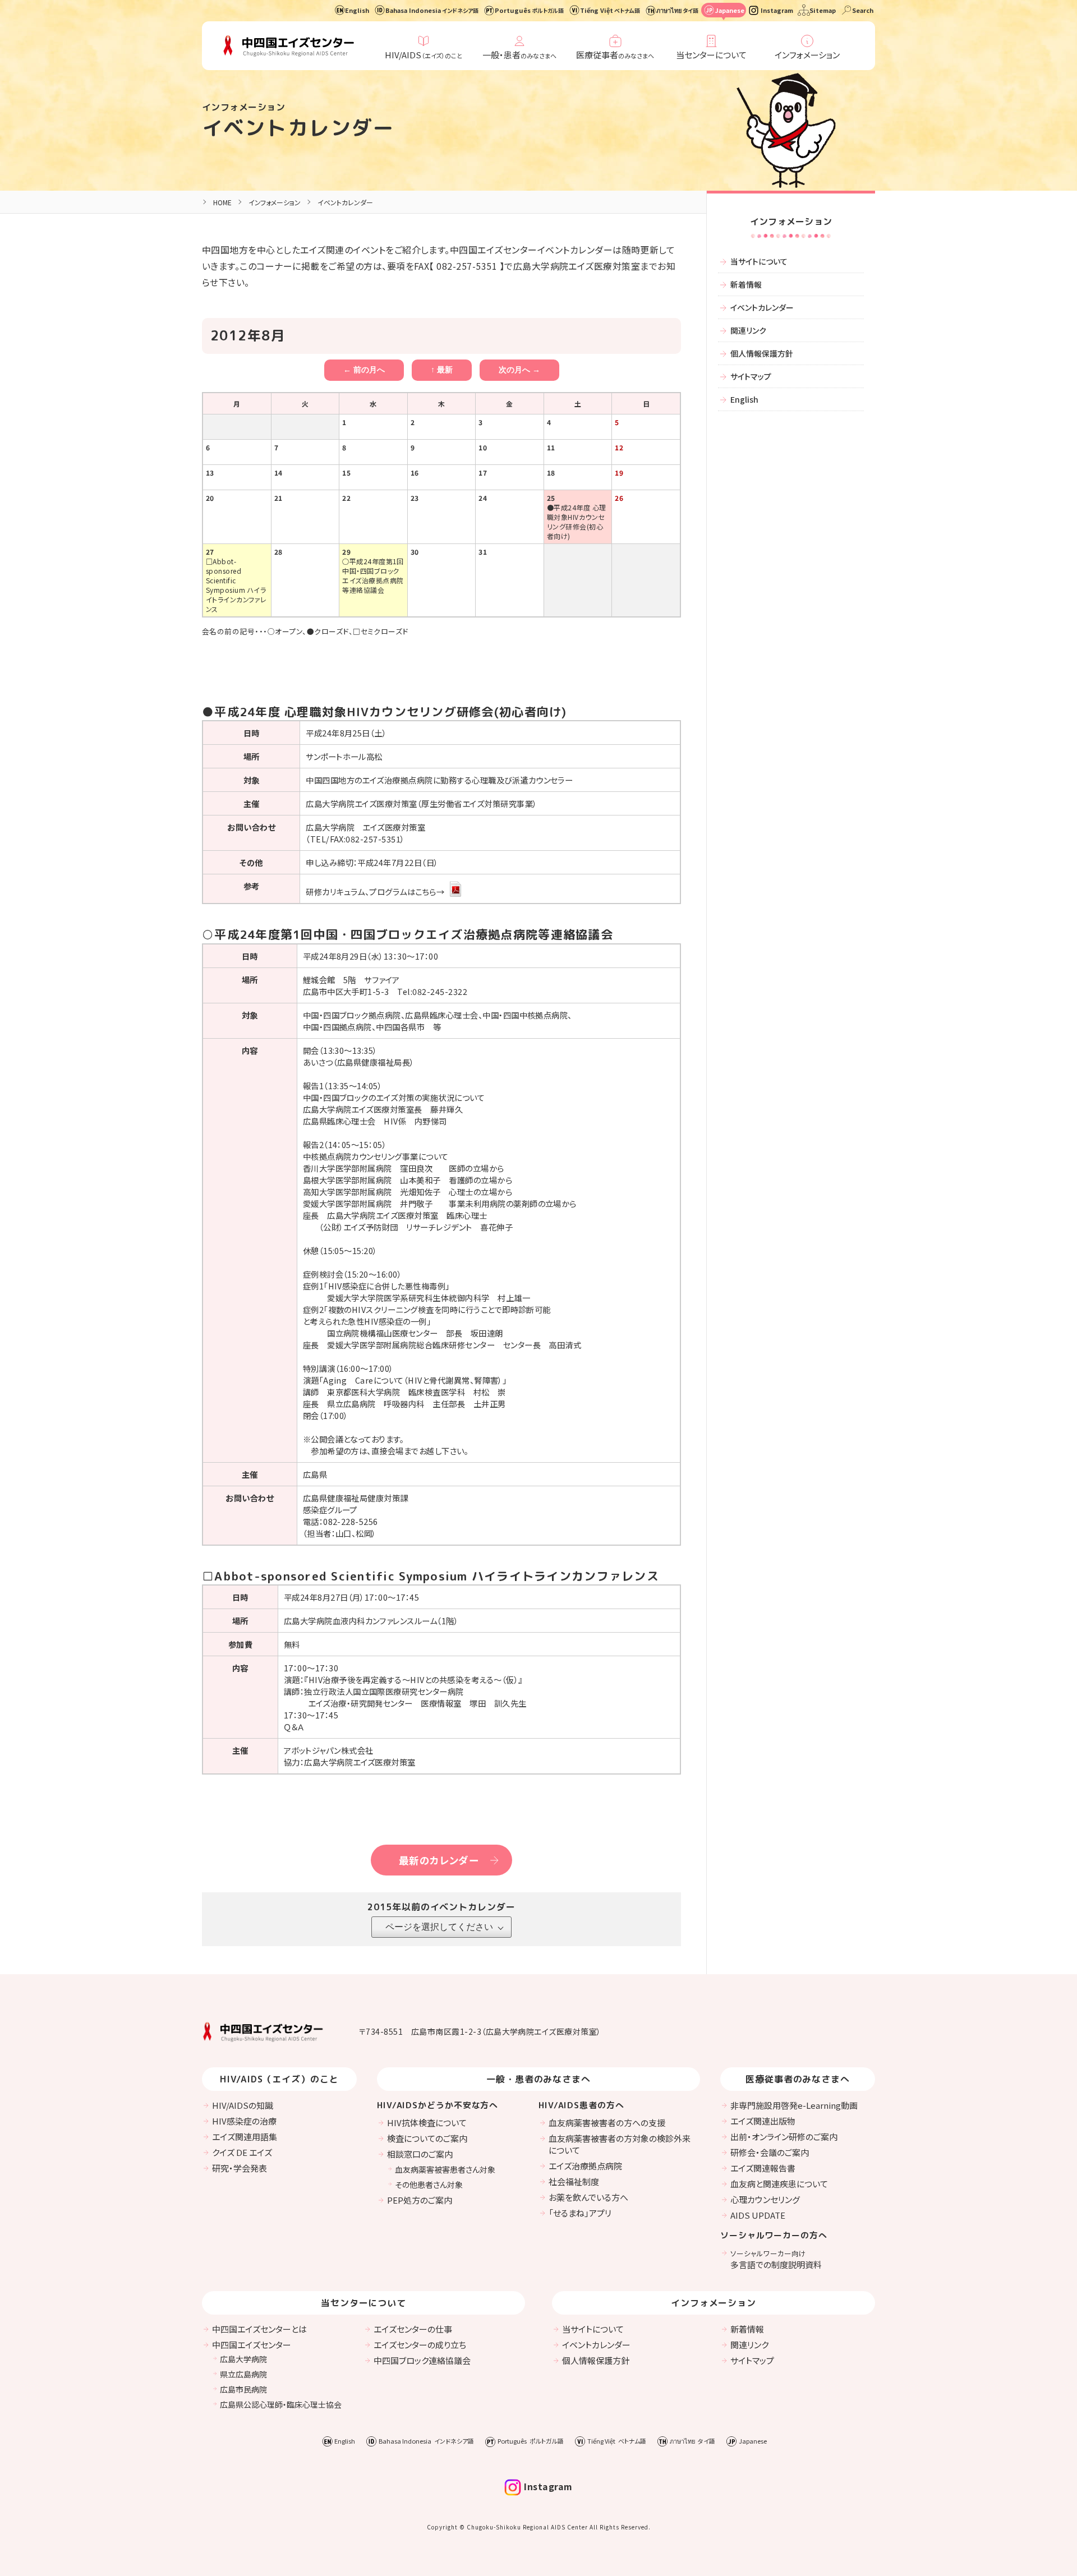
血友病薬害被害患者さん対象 (445, 2169)
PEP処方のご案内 (420, 2200)
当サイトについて (759, 261)
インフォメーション (807, 55)
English (357, 10)
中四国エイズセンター (252, 2345)
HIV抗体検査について (427, 2123)
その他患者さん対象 (429, 2185)
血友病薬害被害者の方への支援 (607, 2123)
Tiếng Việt (610, 10)
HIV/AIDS (424, 55)
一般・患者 (519, 55)
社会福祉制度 (574, 2181)
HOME (222, 202)
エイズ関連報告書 (763, 2168)
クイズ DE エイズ (242, 2152)
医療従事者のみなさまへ (798, 2079)
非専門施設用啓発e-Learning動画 (794, 2105)
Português (529, 10)
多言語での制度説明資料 (776, 2259)
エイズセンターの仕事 (413, 2329)
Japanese (729, 10)
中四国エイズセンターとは (259, 2329)
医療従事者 (615, 55)
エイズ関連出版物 (763, 2121)
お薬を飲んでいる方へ (588, 2197)
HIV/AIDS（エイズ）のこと (279, 2079)
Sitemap (823, 10)
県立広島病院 (243, 2374)
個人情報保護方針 (762, 353)
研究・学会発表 (240, 2168)
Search (863, 10)
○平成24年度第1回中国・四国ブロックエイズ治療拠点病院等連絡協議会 (373, 575)
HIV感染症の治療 (244, 2121)
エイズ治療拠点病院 (585, 2166)
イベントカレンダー (298, 128)
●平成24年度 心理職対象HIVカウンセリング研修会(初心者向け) (577, 522)
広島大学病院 (243, 2359)
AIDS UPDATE (758, 2215)
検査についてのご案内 (427, 2138)
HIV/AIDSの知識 (243, 2105)
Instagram (777, 10)
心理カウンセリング (765, 2199)
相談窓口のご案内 (420, 2154)
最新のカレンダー (439, 1860)
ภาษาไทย (677, 10)
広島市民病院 (243, 2389)
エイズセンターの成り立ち (420, 2345)
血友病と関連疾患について (779, 2184)
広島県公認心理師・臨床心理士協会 (281, 2404)
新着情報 (746, 284)
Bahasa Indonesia (432, 10)
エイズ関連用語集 (245, 2137)
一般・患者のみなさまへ (539, 2079)
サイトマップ (751, 376)
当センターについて (711, 55)
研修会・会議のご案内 (770, 2152)
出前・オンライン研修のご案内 (784, 2137)
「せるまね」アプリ (580, 2213)
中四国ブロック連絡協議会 (422, 2360)
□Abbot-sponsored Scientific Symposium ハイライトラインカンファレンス (236, 585)
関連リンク (748, 330)
